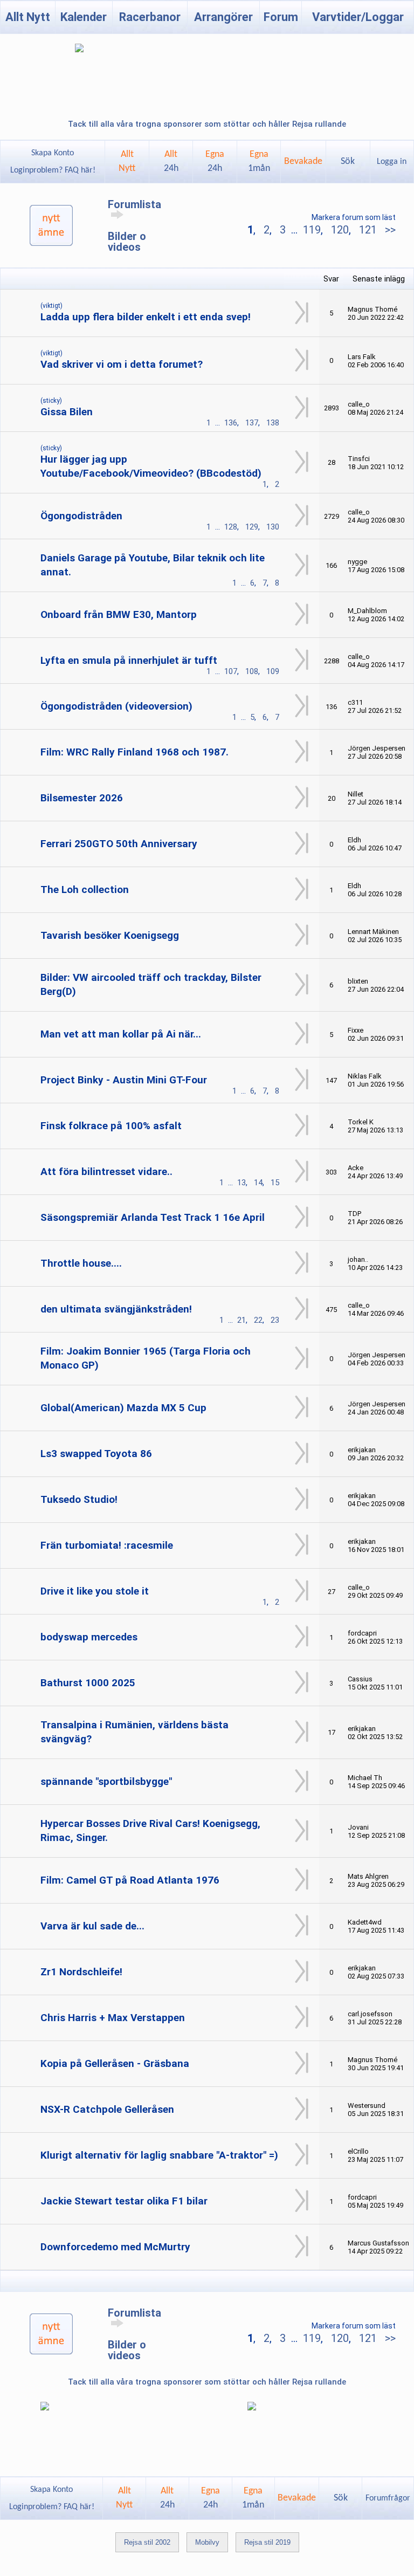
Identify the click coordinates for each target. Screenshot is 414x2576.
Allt (171, 162)
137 (252, 423)
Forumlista (134, 204)
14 (258, 1183)
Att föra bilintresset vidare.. (106, 1172)
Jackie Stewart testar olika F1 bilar (124, 2201)
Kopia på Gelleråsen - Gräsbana (115, 2063)
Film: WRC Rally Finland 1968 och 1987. (134, 752)
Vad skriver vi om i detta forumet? (122, 364)
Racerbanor (150, 17)
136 (231, 423)
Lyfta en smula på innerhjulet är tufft (129, 660)
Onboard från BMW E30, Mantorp (119, 614)
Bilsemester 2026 (82, 798)
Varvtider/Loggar (358, 17)
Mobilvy (207, 2542)
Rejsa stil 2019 (267, 2542)
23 (275, 1320)
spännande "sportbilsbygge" (106, 1781)
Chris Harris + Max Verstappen (113, 2018)
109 (273, 671)
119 (312, 230)
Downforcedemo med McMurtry (115, 2247)
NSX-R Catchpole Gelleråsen (107, 2109)
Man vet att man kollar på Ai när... (121, 1034)
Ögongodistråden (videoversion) (116, 706)
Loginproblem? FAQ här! (53, 170)
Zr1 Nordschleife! (81, 1972)
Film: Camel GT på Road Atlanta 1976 (130, 1880)
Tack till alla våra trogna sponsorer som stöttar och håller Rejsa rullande (207, 124)
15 (275, 1183)
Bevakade (303, 162)
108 (252, 671)
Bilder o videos (127, 242)
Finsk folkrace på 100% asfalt (111, 1126)
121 (368, 230)
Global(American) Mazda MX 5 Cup (123, 1408)
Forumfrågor (388, 2498)
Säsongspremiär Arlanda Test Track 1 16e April (153, 1217)
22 (258, 1320)
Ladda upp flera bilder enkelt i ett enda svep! (146, 317)
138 (273, 423)
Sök (348, 162)
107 (231, 671)
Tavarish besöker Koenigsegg (110, 935)
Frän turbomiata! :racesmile (107, 1545)
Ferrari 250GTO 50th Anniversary (119, 844)
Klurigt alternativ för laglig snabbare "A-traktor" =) (159, 2155)
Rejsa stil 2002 (147, 2542)
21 (241, 1320)
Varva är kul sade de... (92, 1926)
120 (340, 230)
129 (252, 527)
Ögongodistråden (81, 516)
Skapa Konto (53, 153)
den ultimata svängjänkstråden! (116, 1309)
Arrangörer (223, 17)
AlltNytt (127, 162)
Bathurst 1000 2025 (88, 1683)
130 (273, 527)
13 (241, 1183)
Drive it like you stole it (95, 1591)
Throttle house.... (81, 1263)
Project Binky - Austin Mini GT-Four (124, 1080)
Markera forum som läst (354, 217)
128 (231, 527)
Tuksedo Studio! (79, 1499)
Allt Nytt (28, 17)
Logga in (392, 162)
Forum (281, 17)
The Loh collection (85, 889)
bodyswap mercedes (89, 1637)
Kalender (84, 17)
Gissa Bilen (67, 412)
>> (389, 230)
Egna (215, 162)
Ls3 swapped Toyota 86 (96, 1454)
